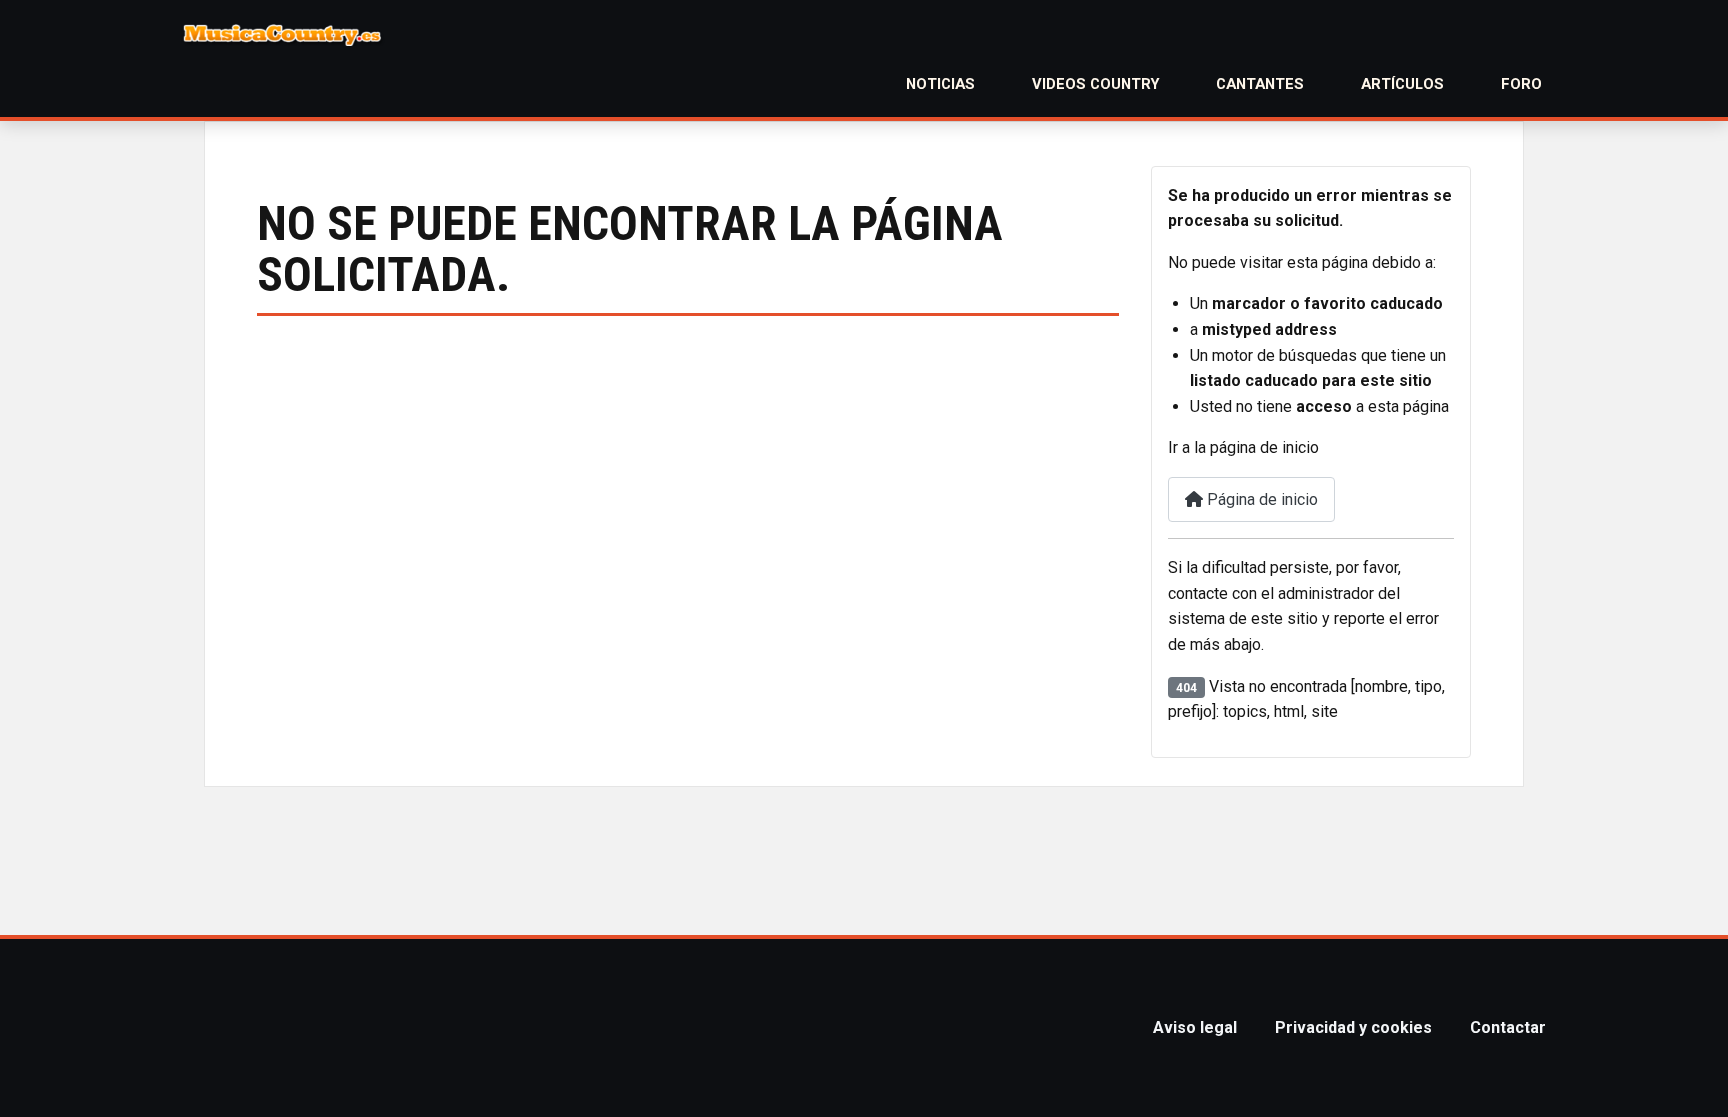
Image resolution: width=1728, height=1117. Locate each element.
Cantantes (1260, 84)
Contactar (1508, 1027)
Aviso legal (1195, 1027)
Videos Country (1096, 84)
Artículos (1402, 84)
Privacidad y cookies (1353, 1027)
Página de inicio (1260, 499)
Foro (1521, 84)
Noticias (940, 84)
